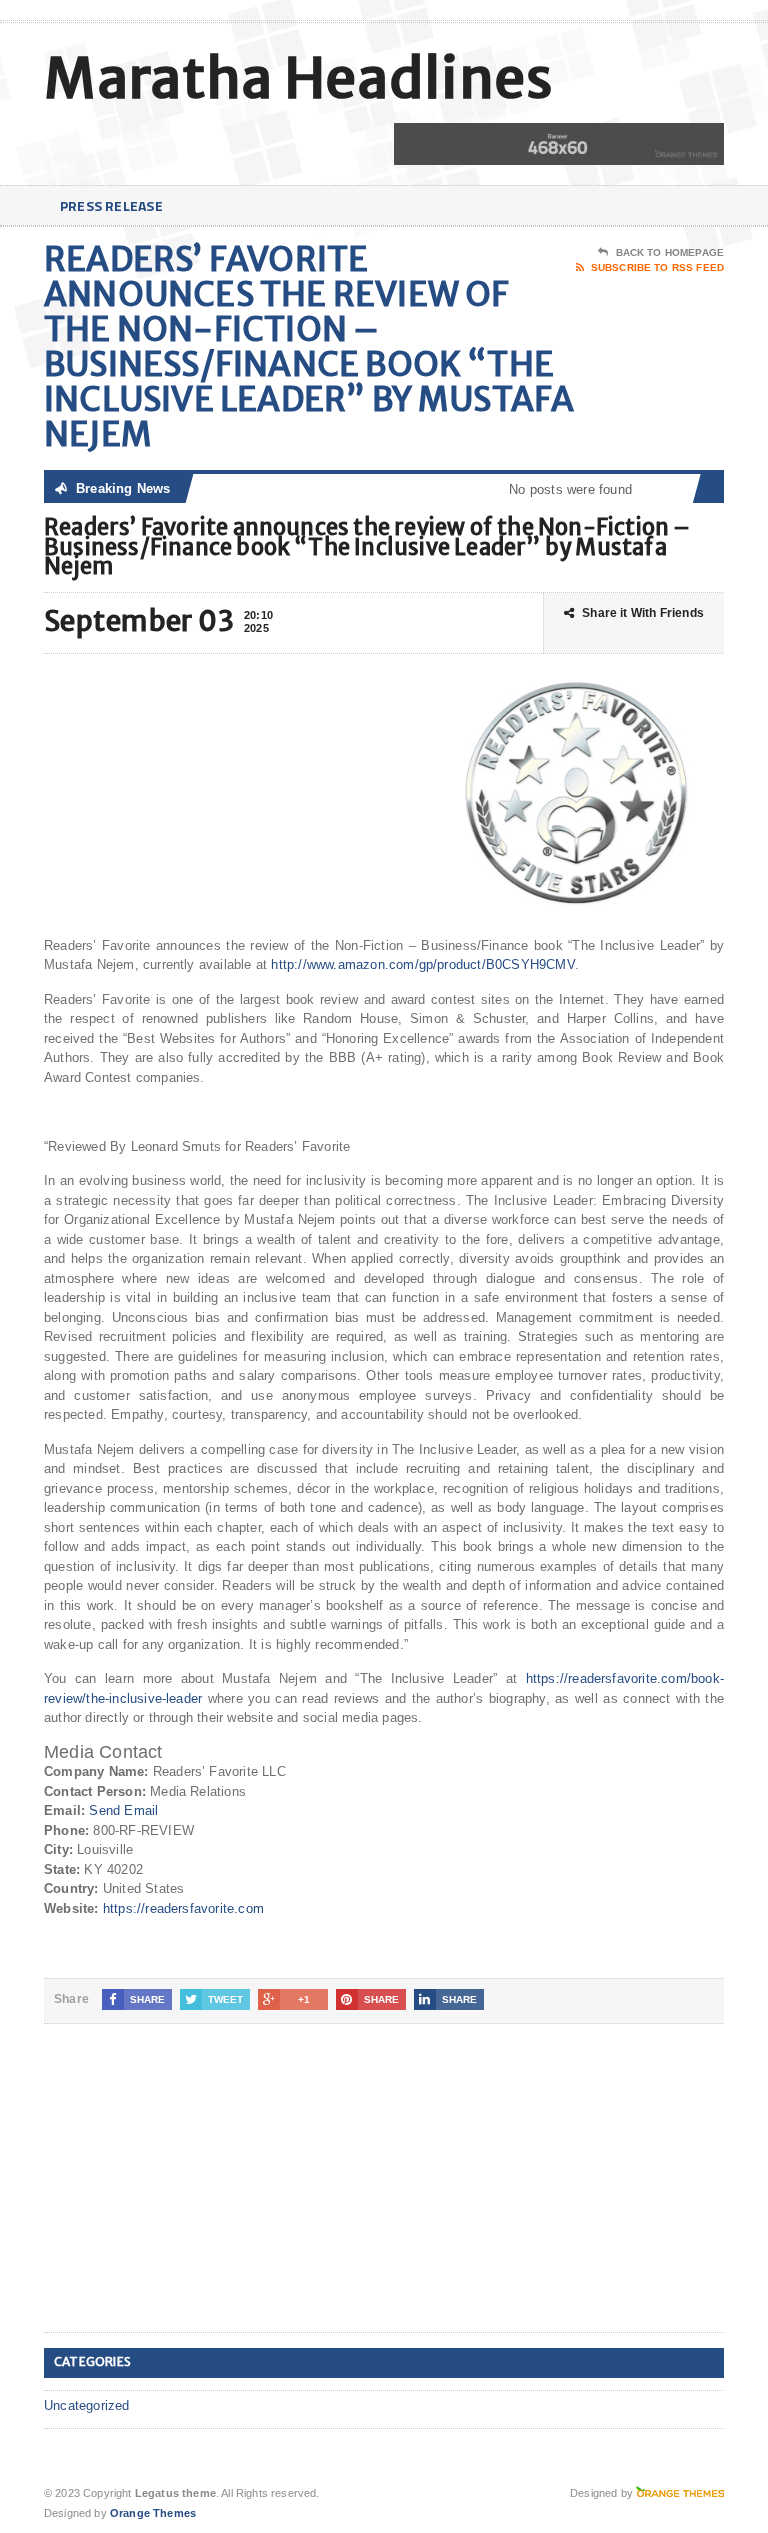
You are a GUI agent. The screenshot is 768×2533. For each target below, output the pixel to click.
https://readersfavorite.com (183, 1908)
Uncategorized (87, 2405)
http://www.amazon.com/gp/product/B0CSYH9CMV (422, 964)
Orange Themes (153, 2513)
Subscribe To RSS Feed (657, 267)
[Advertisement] (194, 2194)
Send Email (123, 1810)
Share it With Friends (643, 613)
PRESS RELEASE (111, 205)
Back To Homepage (670, 252)
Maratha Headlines (299, 78)
